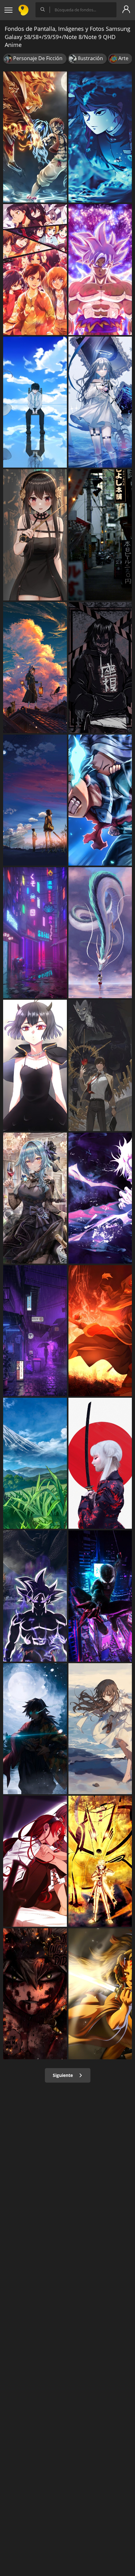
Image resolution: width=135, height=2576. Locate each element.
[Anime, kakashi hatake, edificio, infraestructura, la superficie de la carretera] (100, 535)
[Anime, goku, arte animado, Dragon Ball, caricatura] (35, 1596)
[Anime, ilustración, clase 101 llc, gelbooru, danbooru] (100, 402)
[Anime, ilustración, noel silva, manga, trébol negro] (35, 1065)
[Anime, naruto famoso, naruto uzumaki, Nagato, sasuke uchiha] (100, 1861)
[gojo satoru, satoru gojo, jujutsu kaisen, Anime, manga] (100, 1198)
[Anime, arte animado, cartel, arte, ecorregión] (35, 1463)
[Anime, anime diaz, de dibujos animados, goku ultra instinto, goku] (100, 270)
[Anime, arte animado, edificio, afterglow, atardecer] (35, 668)
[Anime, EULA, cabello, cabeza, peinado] (35, 1198)
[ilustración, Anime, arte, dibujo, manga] (100, 1729)
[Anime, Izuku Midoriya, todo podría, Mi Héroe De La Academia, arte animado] (100, 800)
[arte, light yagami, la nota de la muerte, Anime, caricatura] (100, 1065)
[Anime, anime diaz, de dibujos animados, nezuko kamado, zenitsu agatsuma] (100, 137)
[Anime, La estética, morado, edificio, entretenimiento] (35, 933)
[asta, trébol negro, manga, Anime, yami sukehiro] (35, 1994)
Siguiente (63, 2075)
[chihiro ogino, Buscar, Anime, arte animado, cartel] (100, 933)
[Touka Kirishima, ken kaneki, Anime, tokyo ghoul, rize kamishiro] (35, 402)
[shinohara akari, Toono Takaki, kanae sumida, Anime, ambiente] (35, 800)
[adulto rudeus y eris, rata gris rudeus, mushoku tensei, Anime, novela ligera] (35, 1861)
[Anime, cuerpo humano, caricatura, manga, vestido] (35, 535)
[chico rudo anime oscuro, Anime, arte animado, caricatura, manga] (100, 668)
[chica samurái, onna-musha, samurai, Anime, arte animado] (100, 1463)
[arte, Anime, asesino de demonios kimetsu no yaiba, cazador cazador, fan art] (100, 1994)
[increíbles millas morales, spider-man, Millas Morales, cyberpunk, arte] (100, 1596)
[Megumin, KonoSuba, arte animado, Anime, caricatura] (100, 1331)
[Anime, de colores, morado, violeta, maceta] (35, 1331)
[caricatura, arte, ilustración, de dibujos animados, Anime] (35, 137)
